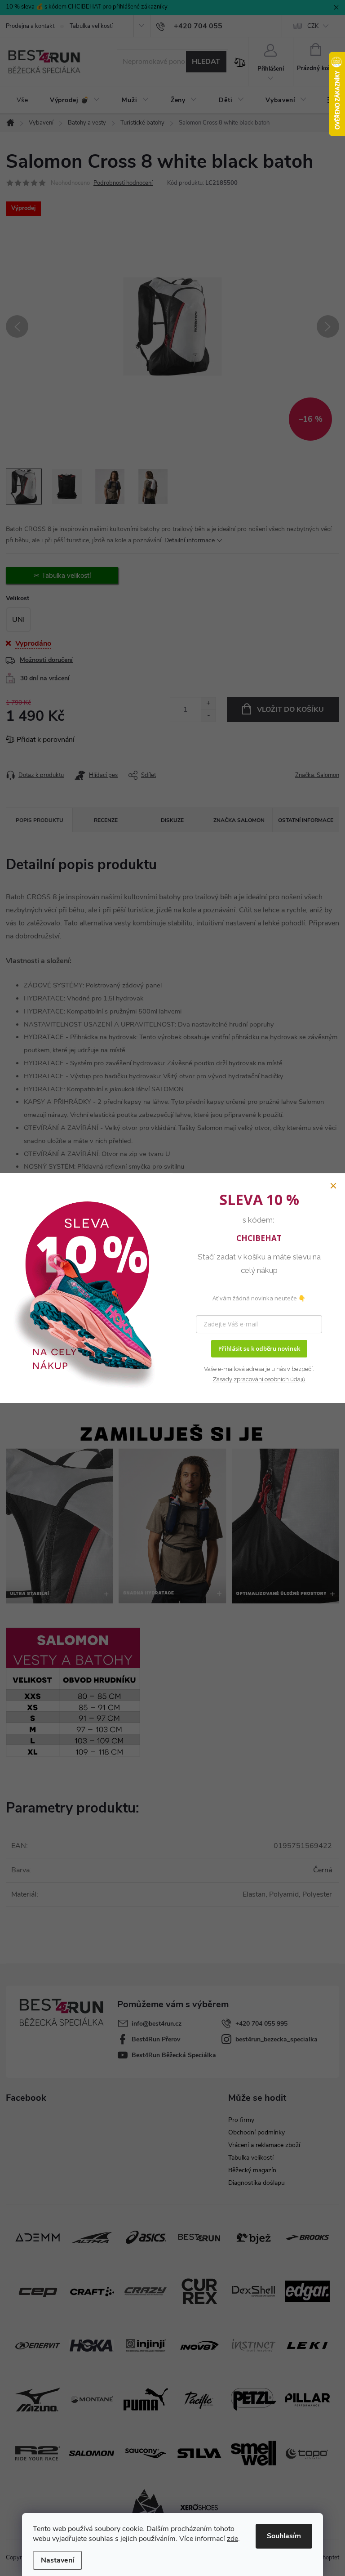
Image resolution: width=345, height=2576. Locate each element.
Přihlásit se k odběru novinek (259, 1348)
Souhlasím (284, 2536)
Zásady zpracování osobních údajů (259, 1379)
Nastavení (57, 2560)
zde (232, 2539)
